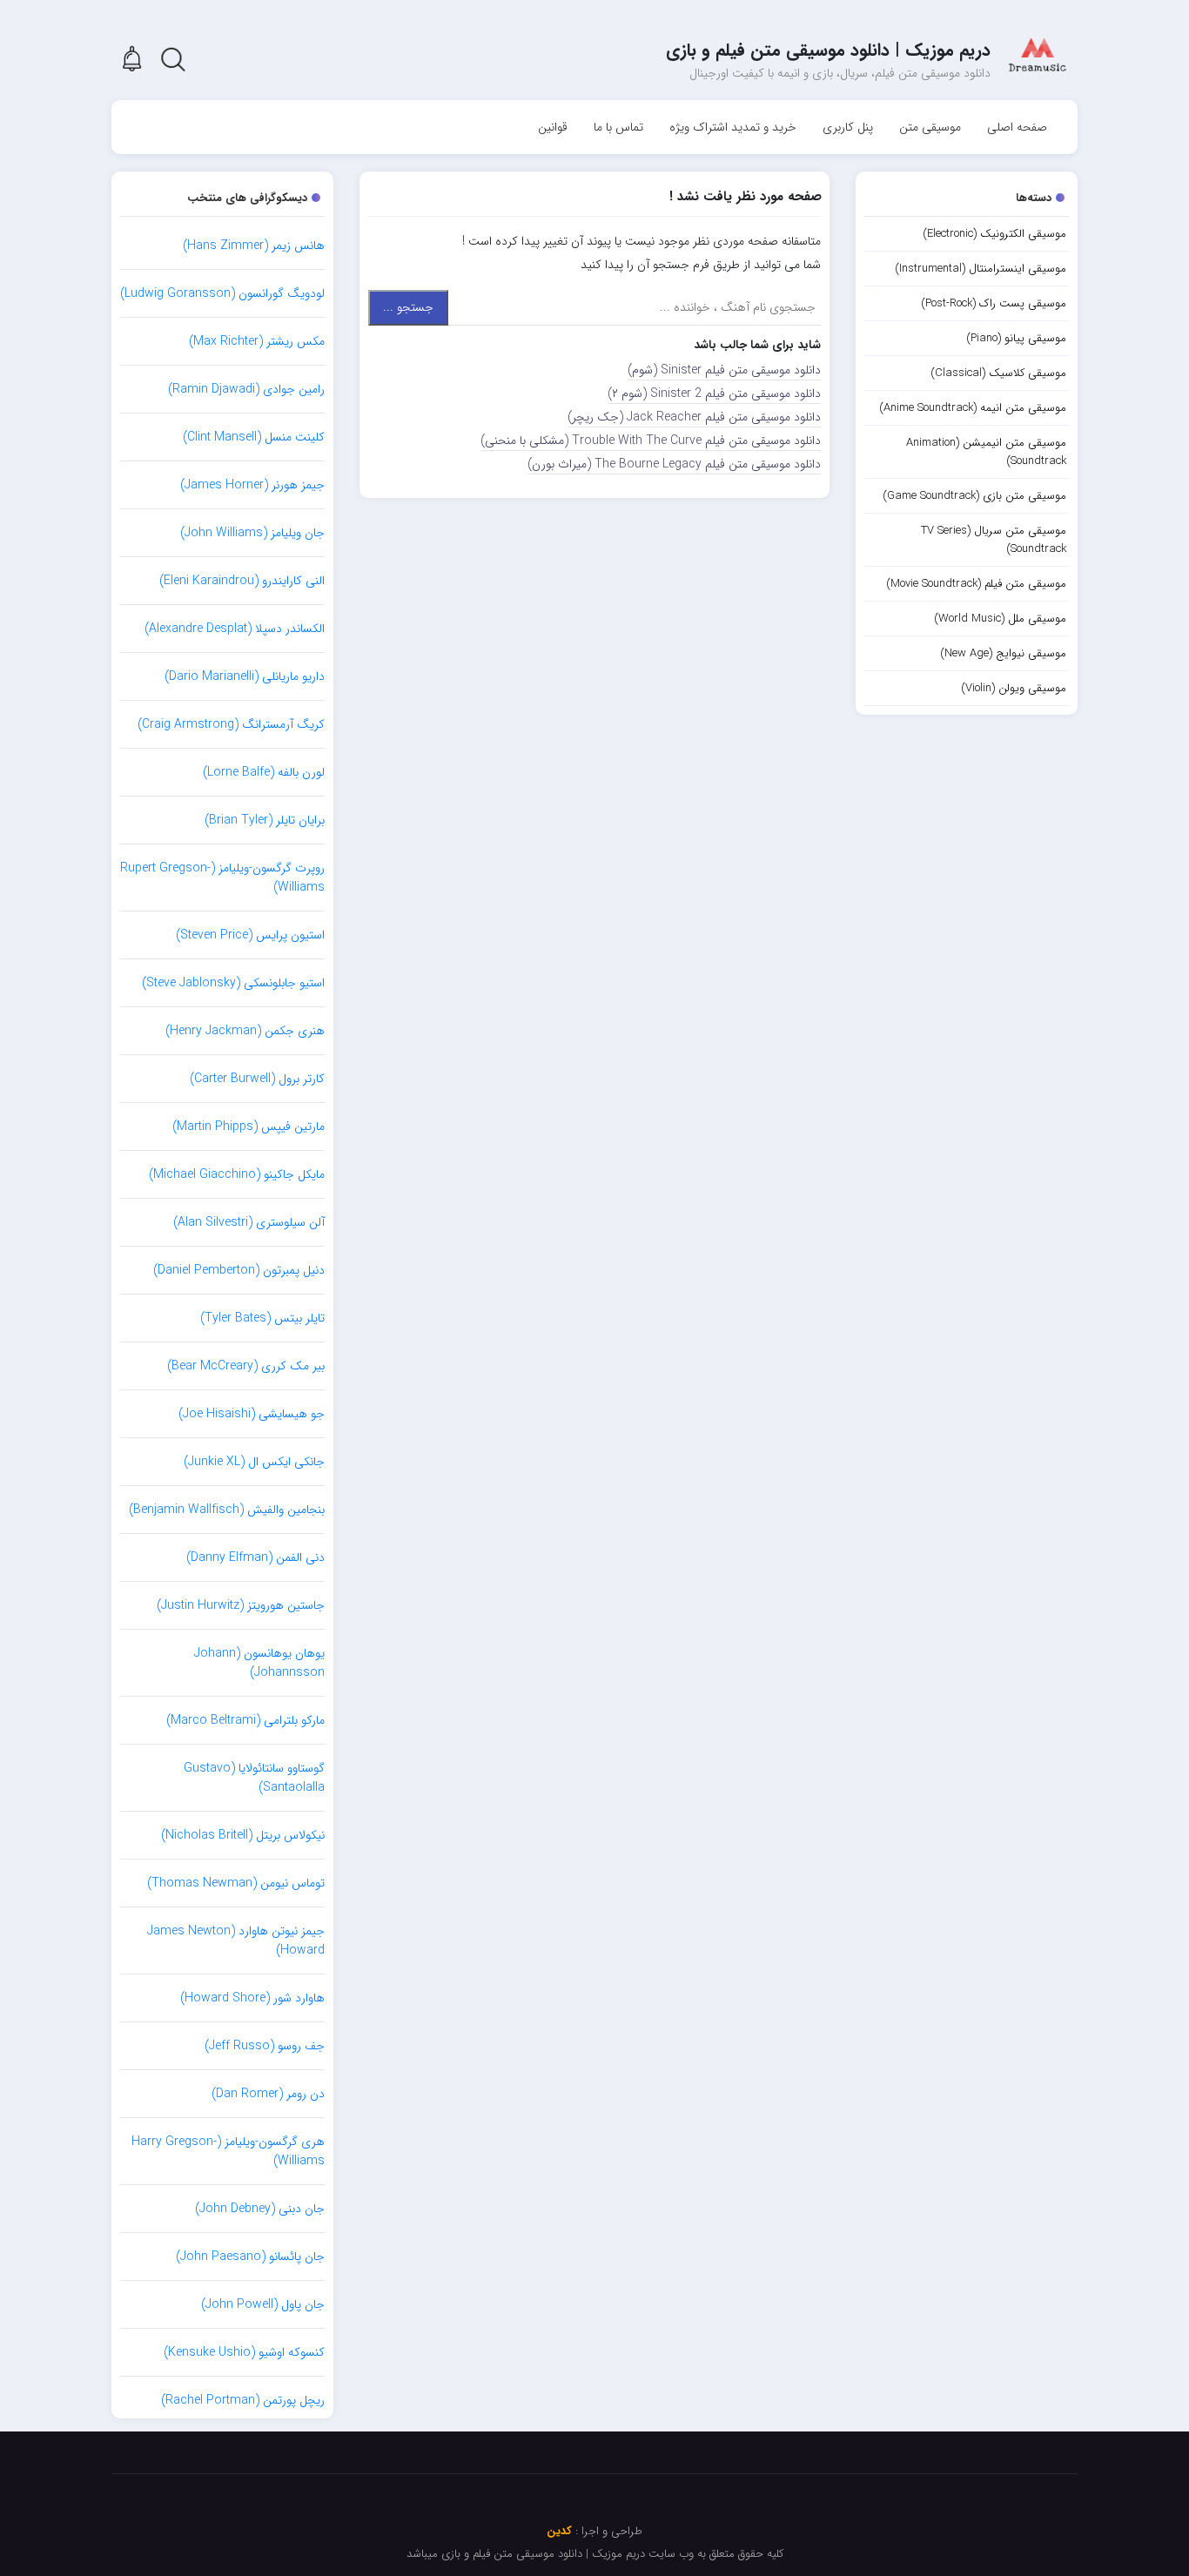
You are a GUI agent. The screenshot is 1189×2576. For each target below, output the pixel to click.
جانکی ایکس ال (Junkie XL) (254, 1462)
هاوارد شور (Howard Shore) (252, 1998)
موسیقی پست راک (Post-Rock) (994, 303)
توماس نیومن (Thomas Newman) (236, 1883)
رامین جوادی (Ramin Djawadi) (246, 389)
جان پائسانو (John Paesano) (250, 2257)
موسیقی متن (930, 127)
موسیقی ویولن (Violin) (1014, 688)
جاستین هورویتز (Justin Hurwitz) (241, 1605)
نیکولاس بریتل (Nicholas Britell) (243, 1835)
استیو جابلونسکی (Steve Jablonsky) (233, 983)
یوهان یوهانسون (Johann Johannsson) (259, 1663)
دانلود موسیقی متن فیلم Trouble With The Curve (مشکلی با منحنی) (651, 441)
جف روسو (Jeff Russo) (265, 2046)
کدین (559, 2531)
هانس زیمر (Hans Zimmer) (254, 245)
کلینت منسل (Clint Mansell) (254, 437)
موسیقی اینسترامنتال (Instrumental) (981, 269)
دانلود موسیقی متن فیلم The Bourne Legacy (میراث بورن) (674, 464)
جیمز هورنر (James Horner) (252, 485)
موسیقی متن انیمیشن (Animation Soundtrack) (986, 452)
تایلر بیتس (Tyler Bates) (262, 1318)
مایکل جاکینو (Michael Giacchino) (237, 1174)
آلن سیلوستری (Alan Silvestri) (249, 1222)
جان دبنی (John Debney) (260, 2209)
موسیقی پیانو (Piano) (1016, 338)
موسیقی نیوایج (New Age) (1003, 653)
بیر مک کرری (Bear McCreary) (246, 1366)
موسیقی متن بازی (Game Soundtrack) (974, 496)
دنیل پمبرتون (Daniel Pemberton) (239, 1270)
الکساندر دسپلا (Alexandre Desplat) (235, 629)
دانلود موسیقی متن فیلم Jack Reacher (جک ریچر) (694, 417)
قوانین (553, 127)
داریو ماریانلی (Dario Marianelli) (245, 676)
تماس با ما (618, 127)
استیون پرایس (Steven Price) (250, 935)
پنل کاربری (848, 127)
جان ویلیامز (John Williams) (252, 533)
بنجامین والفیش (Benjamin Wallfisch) (227, 1510)
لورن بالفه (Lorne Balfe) (264, 772)
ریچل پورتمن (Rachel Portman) (243, 2400)
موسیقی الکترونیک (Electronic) (994, 234)
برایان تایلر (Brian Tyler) (265, 820)
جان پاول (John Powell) (263, 2304)
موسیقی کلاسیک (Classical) (998, 373)
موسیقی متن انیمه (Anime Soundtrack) (973, 408)
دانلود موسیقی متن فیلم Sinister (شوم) (724, 370)
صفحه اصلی (1017, 127)
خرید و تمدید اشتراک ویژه (733, 127)
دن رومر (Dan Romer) (268, 2094)
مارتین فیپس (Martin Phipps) (249, 1127)
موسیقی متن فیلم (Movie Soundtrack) (976, 584)
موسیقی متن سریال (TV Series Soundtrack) (994, 540)
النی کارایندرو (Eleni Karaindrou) (242, 581)
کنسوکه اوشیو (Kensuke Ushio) (244, 2352)
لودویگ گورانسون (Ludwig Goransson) (222, 293)
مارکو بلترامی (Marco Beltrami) (245, 1720)
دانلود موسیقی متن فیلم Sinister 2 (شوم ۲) (714, 393)
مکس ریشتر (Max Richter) (257, 341)
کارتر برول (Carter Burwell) (257, 1079)
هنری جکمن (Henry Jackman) (245, 1031)
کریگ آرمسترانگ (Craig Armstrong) (231, 724)
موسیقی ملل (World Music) (1000, 619)
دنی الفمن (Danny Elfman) (255, 1557)
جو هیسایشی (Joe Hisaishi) (252, 1414)
